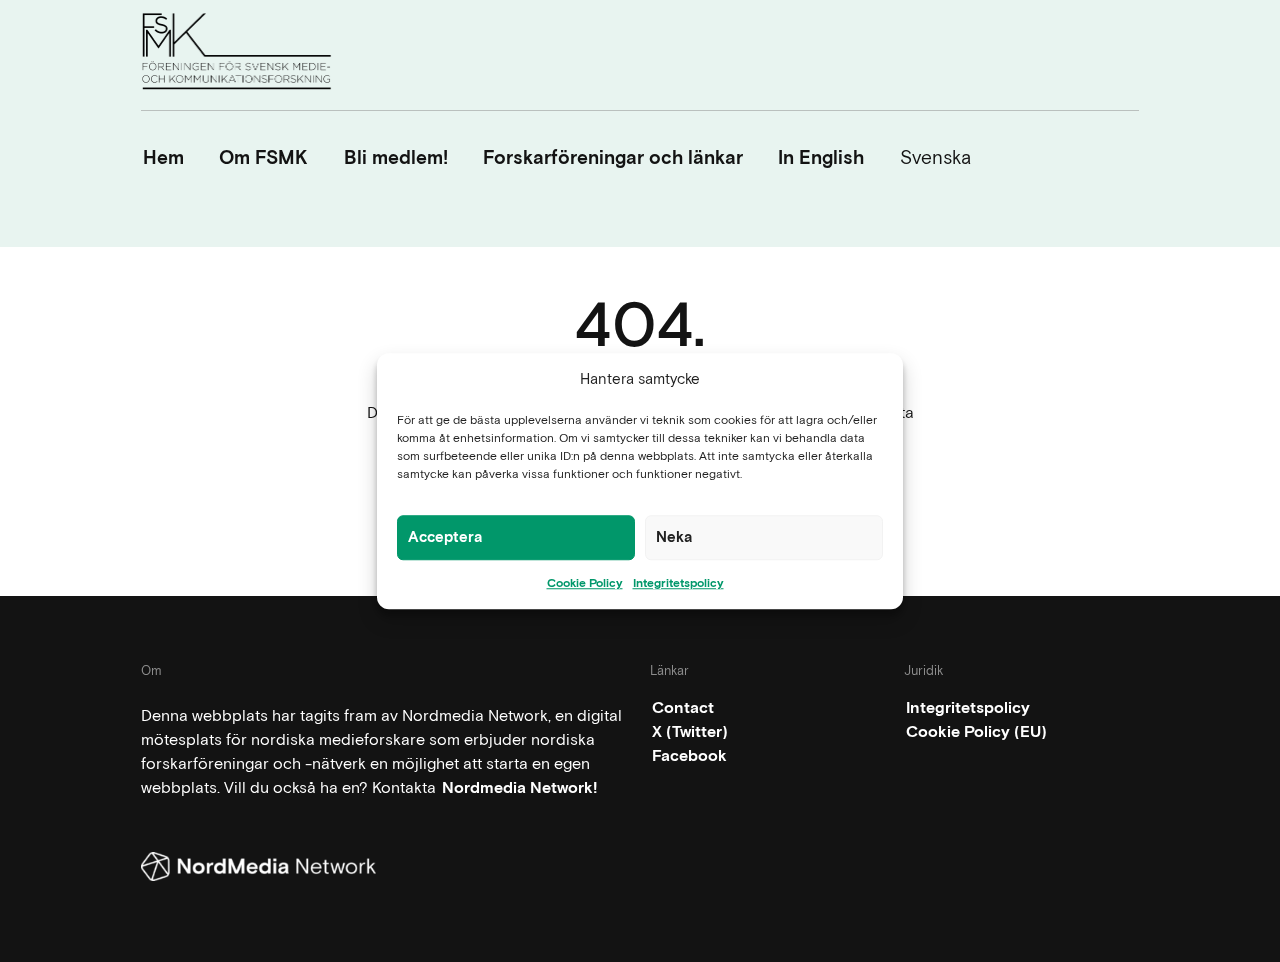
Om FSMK (263, 157)
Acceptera (445, 537)
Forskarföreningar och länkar (613, 157)
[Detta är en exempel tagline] (237, 54)
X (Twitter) (690, 731)
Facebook (689, 755)
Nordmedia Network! (519, 787)
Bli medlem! (396, 157)
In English (821, 157)
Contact (683, 707)
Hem (163, 157)
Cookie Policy (585, 583)
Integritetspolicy (678, 583)
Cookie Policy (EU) (976, 731)
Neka (674, 537)
